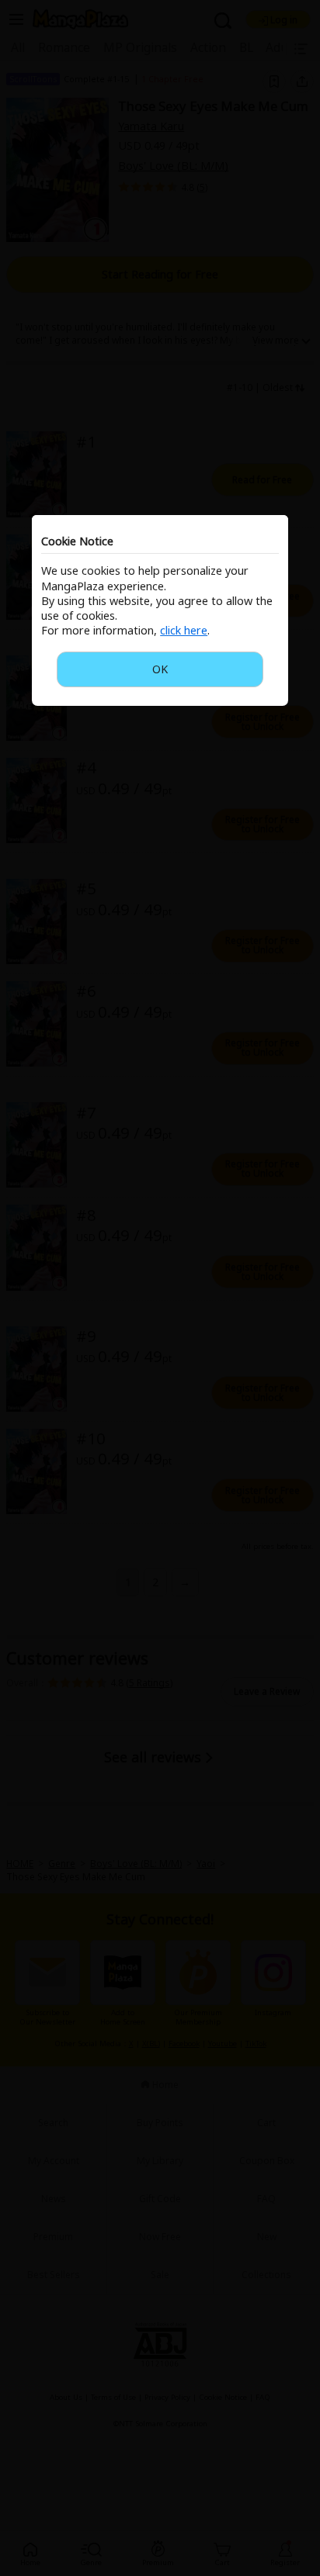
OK (160, 669)
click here (184, 630)
